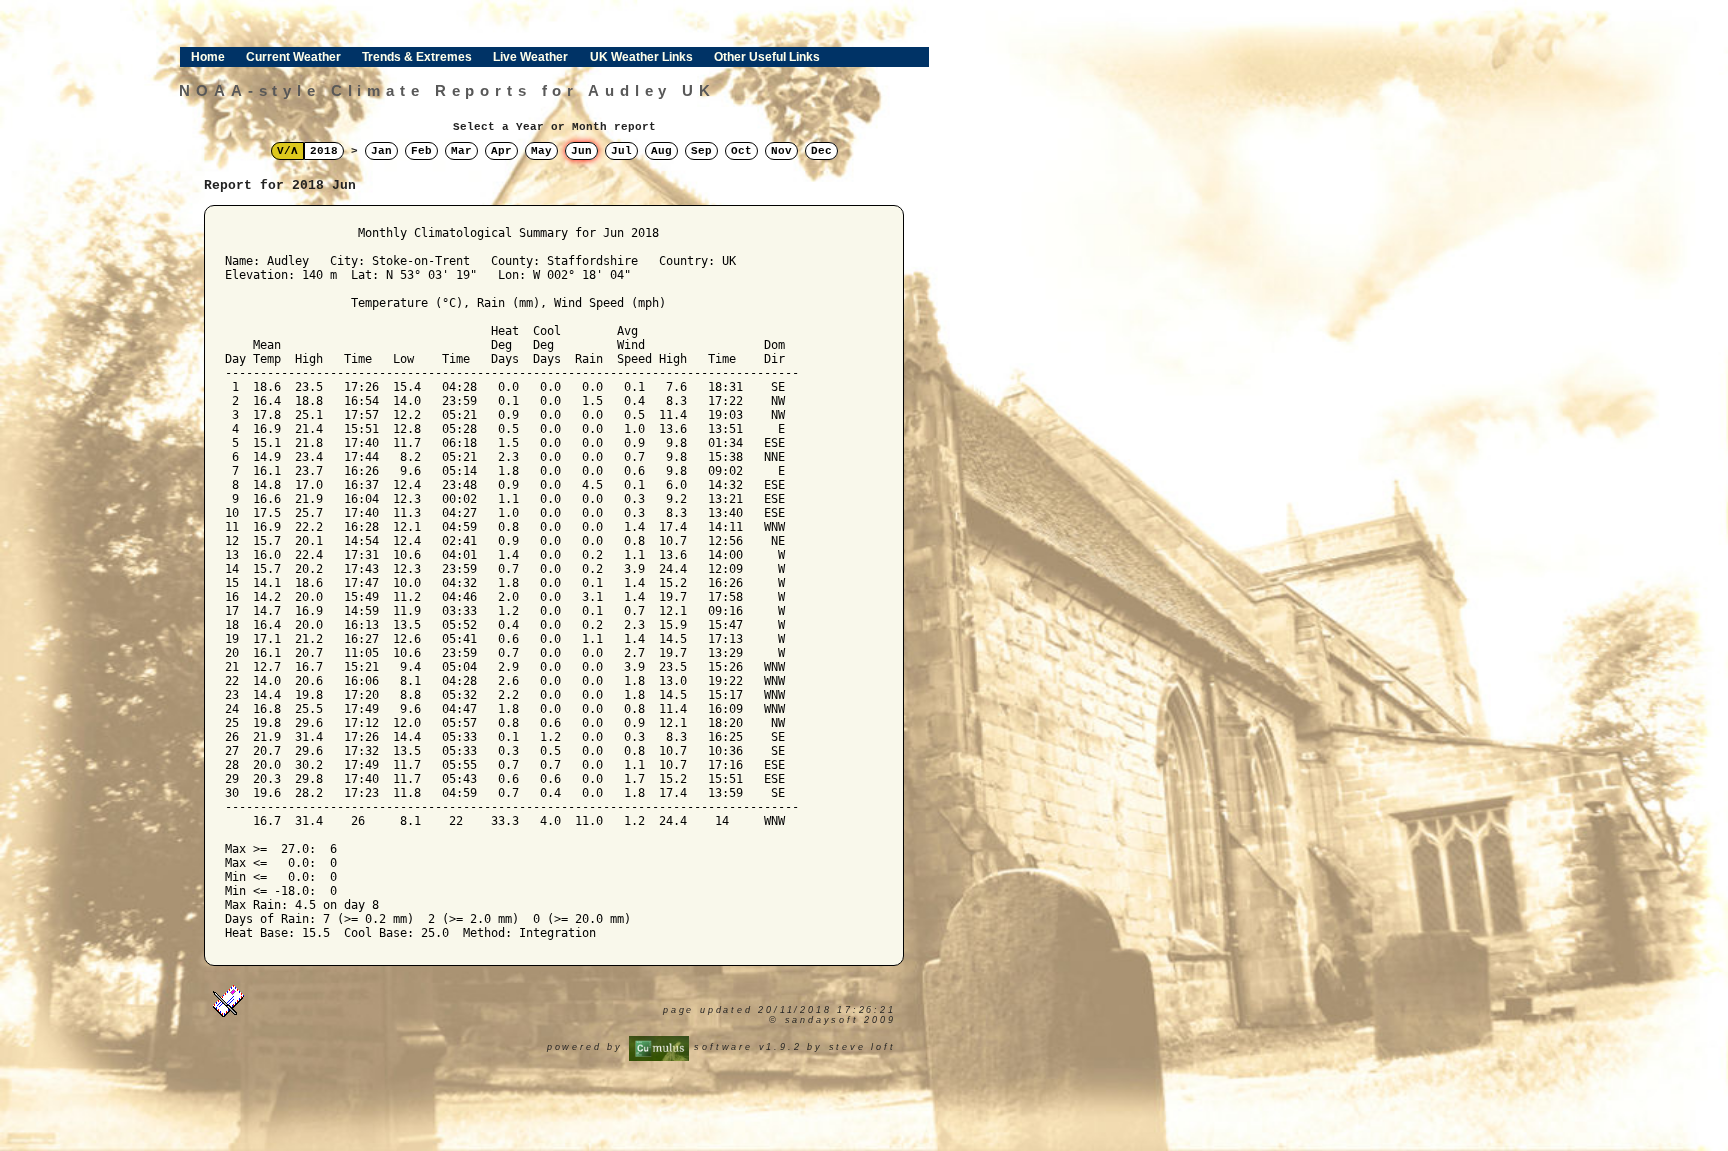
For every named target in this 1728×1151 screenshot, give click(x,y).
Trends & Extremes (417, 57)
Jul (621, 151)
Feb (421, 151)
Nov (781, 151)
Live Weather (530, 57)
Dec (821, 151)
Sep (701, 151)
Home (208, 57)
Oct (741, 151)
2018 (324, 151)
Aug (661, 151)
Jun (581, 151)
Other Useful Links (767, 57)
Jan (381, 151)
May (541, 151)
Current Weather (293, 57)
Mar (461, 151)
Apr (501, 151)
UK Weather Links (641, 57)
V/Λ (287, 151)
